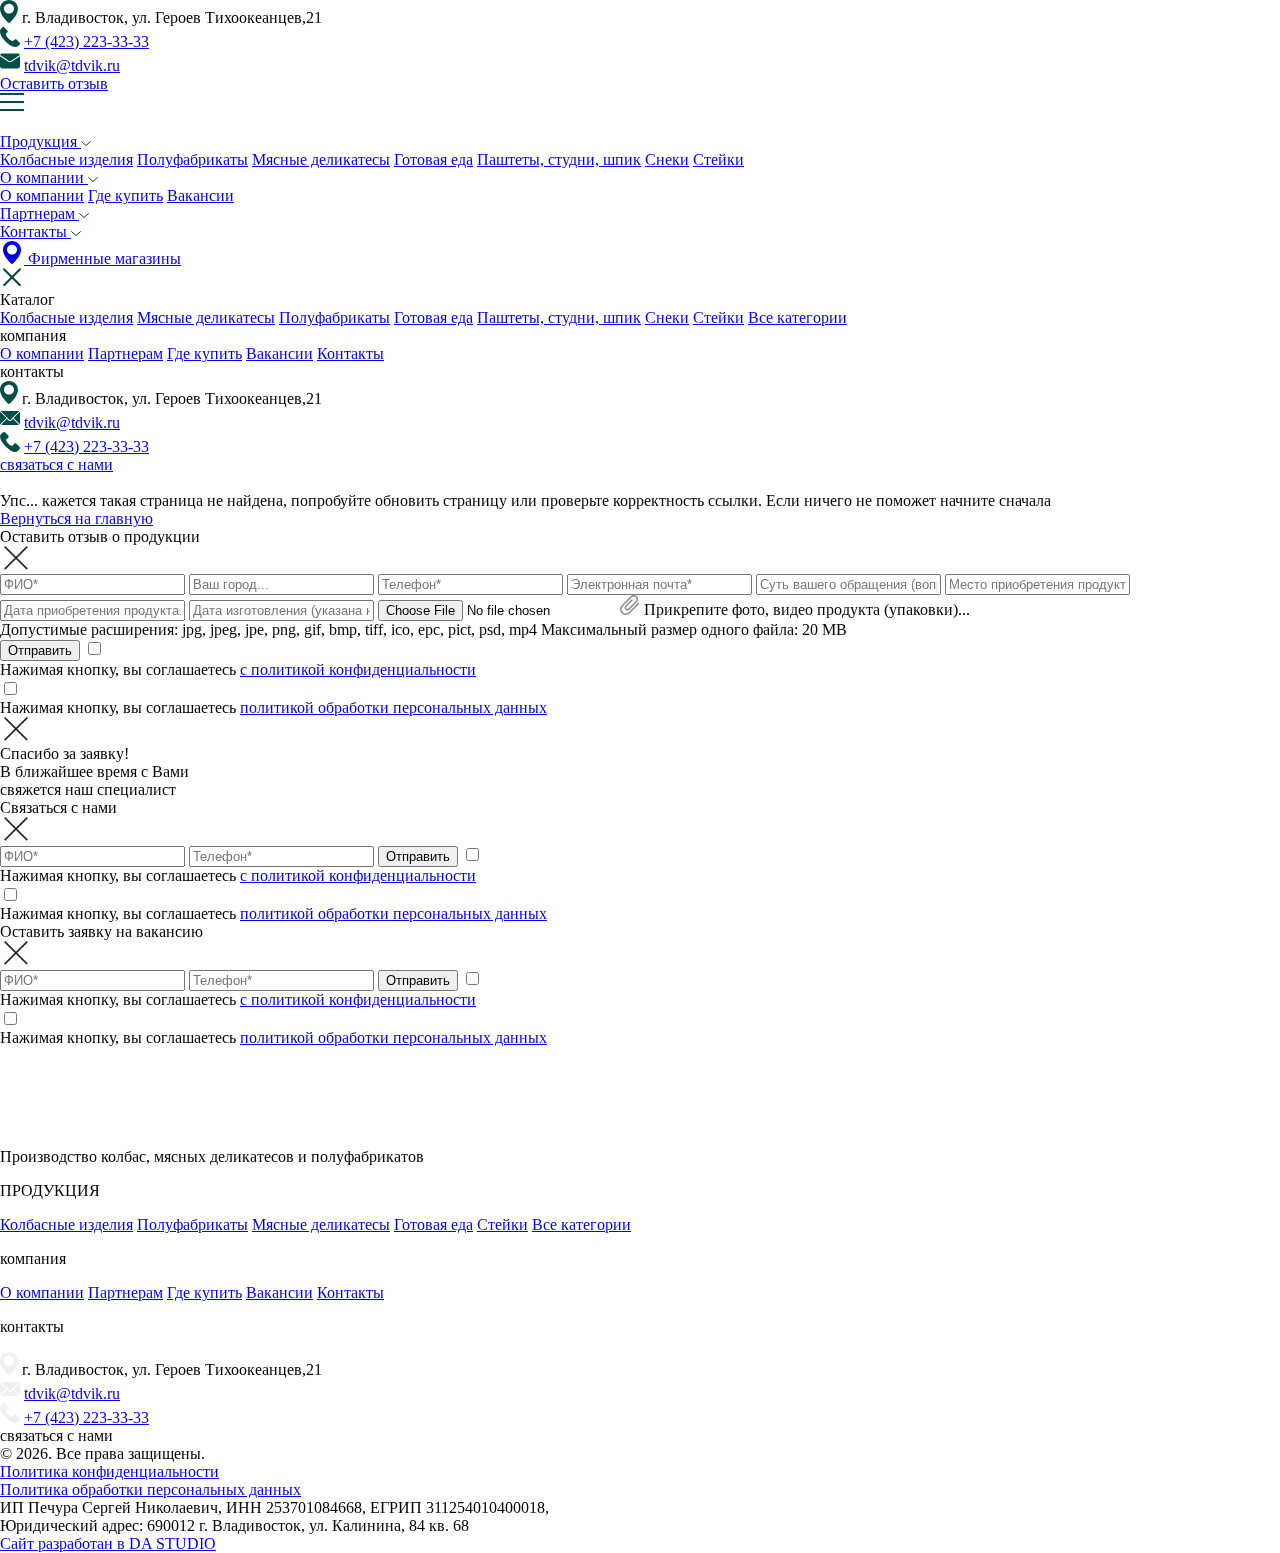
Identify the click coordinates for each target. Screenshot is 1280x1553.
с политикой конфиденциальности (358, 669)
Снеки (667, 159)
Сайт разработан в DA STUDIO (108, 1543)
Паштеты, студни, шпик (559, 159)
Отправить (40, 650)
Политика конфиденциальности (109, 1471)
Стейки (718, 159)
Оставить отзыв (54, 83)
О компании (44, 177)
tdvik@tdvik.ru (72, 65)
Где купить (125, 195)
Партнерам (39, 213)
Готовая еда (433, 159)
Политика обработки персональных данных (150, 1489)
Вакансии (200, 195)
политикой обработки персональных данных (393, 707)
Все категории (797, 317)
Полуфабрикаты (192, 159)
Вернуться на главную (76, 518)
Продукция (40, 141)
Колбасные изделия (66, 159)
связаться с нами (56, 464)
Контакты (35, 231)
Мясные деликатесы (321, 159)
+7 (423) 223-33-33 (86, 41)
